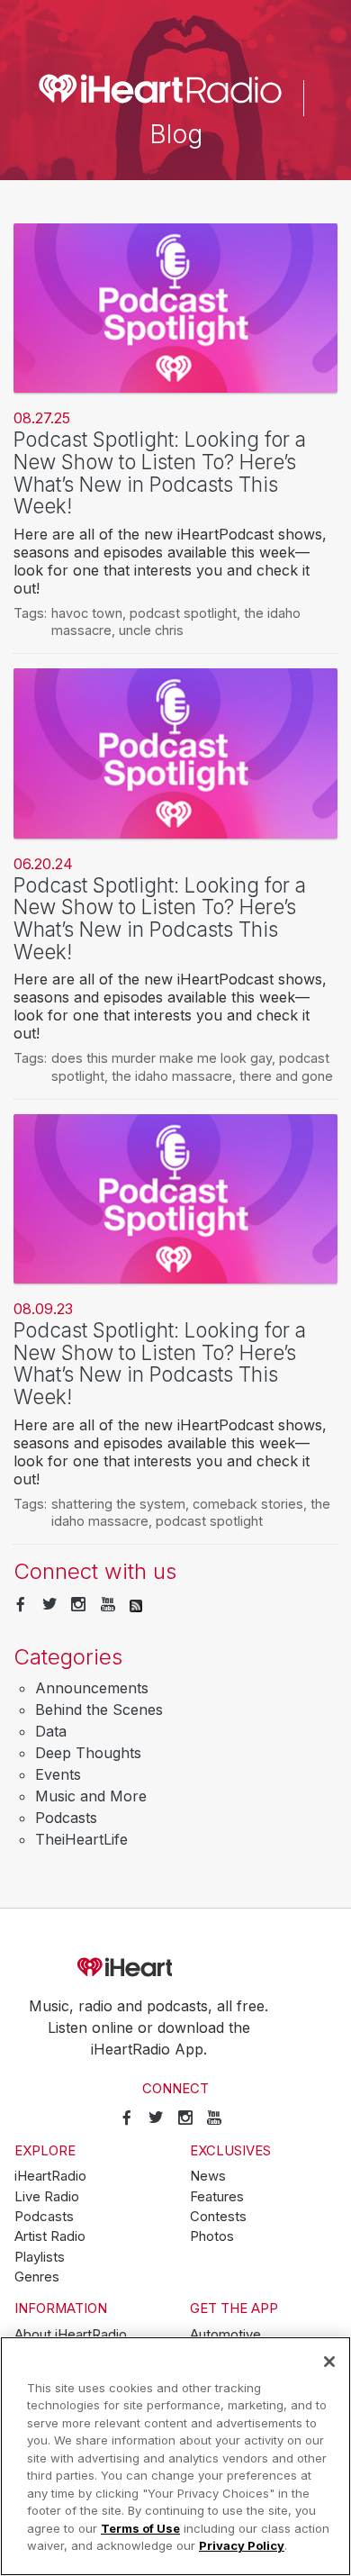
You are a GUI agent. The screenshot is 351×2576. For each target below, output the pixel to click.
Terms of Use (140, 2528)
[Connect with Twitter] (49, 1605)
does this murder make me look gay (162, 1058)
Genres (37, 2277)
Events (58, 1774)
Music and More (91, 1796)
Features (217, 2197)
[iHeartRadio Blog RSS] (136, 1605)
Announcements (92, 1688)
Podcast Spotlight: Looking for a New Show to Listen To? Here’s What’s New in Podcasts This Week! (160, 472)
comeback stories (248, 1504)
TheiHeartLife (81, 1839)
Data (51, 1731)
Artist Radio (50, 2236)
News (208, 2176)
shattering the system (118, 1504)
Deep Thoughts (88, 1753)
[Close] (329, 2362)
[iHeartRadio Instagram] (78, 1605)
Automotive (225, 2335)
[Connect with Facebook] (21, 1605)
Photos (212, 2236)
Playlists (40, 2257)
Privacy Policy (242, 2545)
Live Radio (47, 2197)
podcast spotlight (183, 613)
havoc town (87, 613)
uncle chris (151, 630)
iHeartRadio (175, 1967)
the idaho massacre (172, 1076)
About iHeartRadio (71, 2335)
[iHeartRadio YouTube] (108, 1605)
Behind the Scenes (99, 1710)
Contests (218, 2217)
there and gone (286, 1076)
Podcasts (66, 1818)
